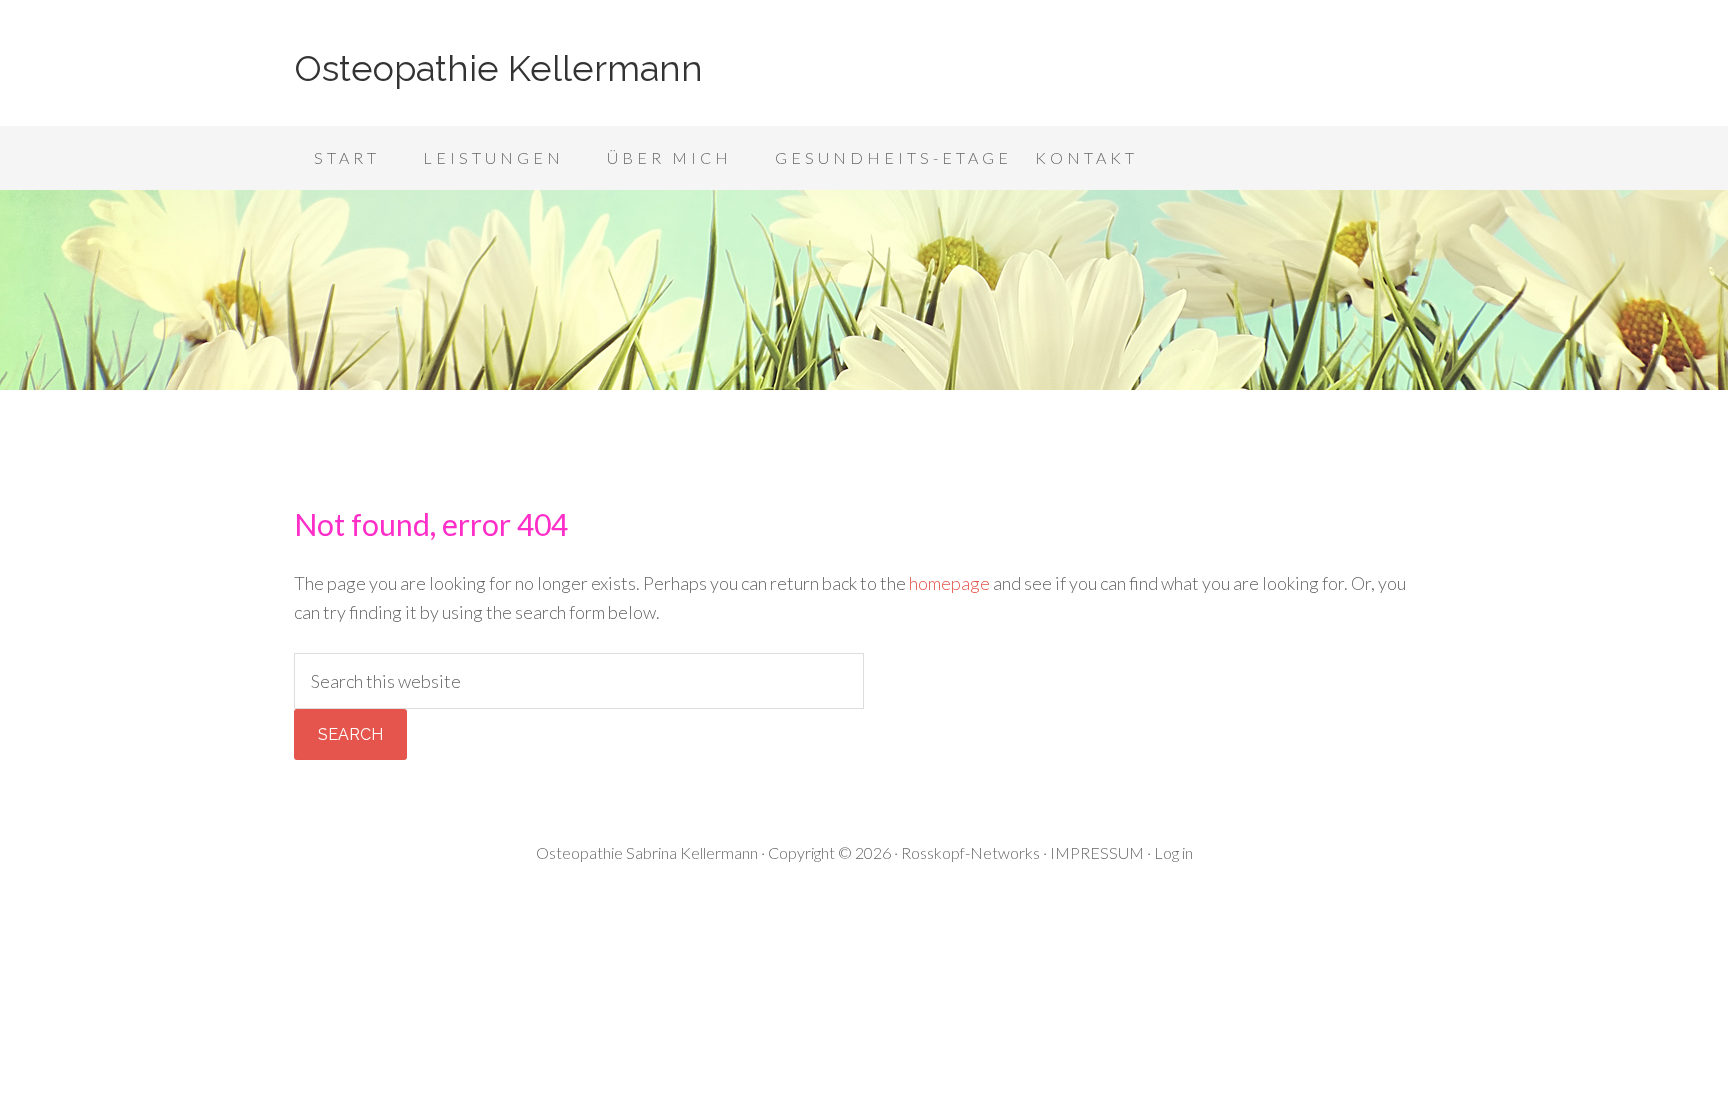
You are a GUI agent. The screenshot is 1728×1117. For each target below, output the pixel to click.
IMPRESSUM (1097, 852)
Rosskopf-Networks (970, 852)
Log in (1173, 852)
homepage (949, 583)
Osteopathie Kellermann (498, 68)
